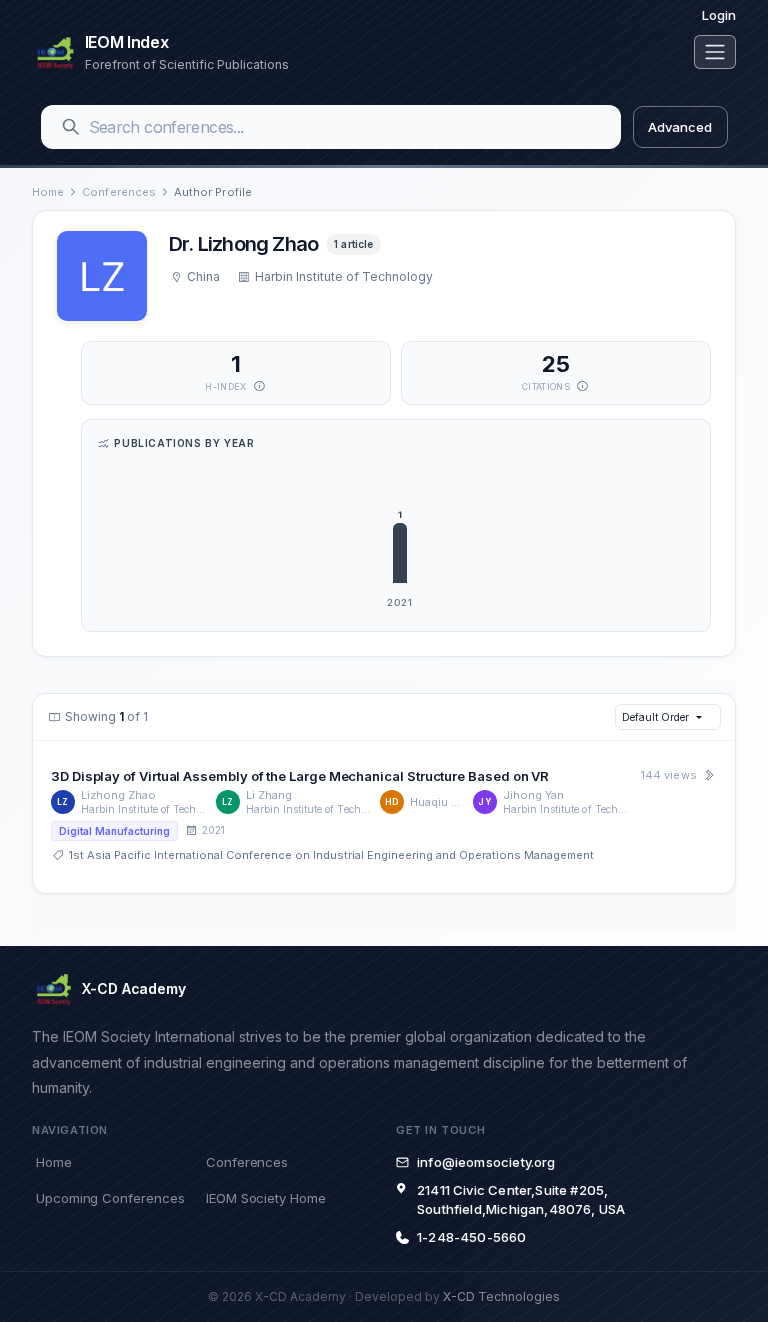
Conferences (119, 192)
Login (719, 15)
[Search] (71, 127)
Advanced (679, 127)
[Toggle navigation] (715, 52)
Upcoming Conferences (110, 1198)
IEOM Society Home (266, 1198)
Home (48, 192)
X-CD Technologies (501, 1296)
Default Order (655, 717)
